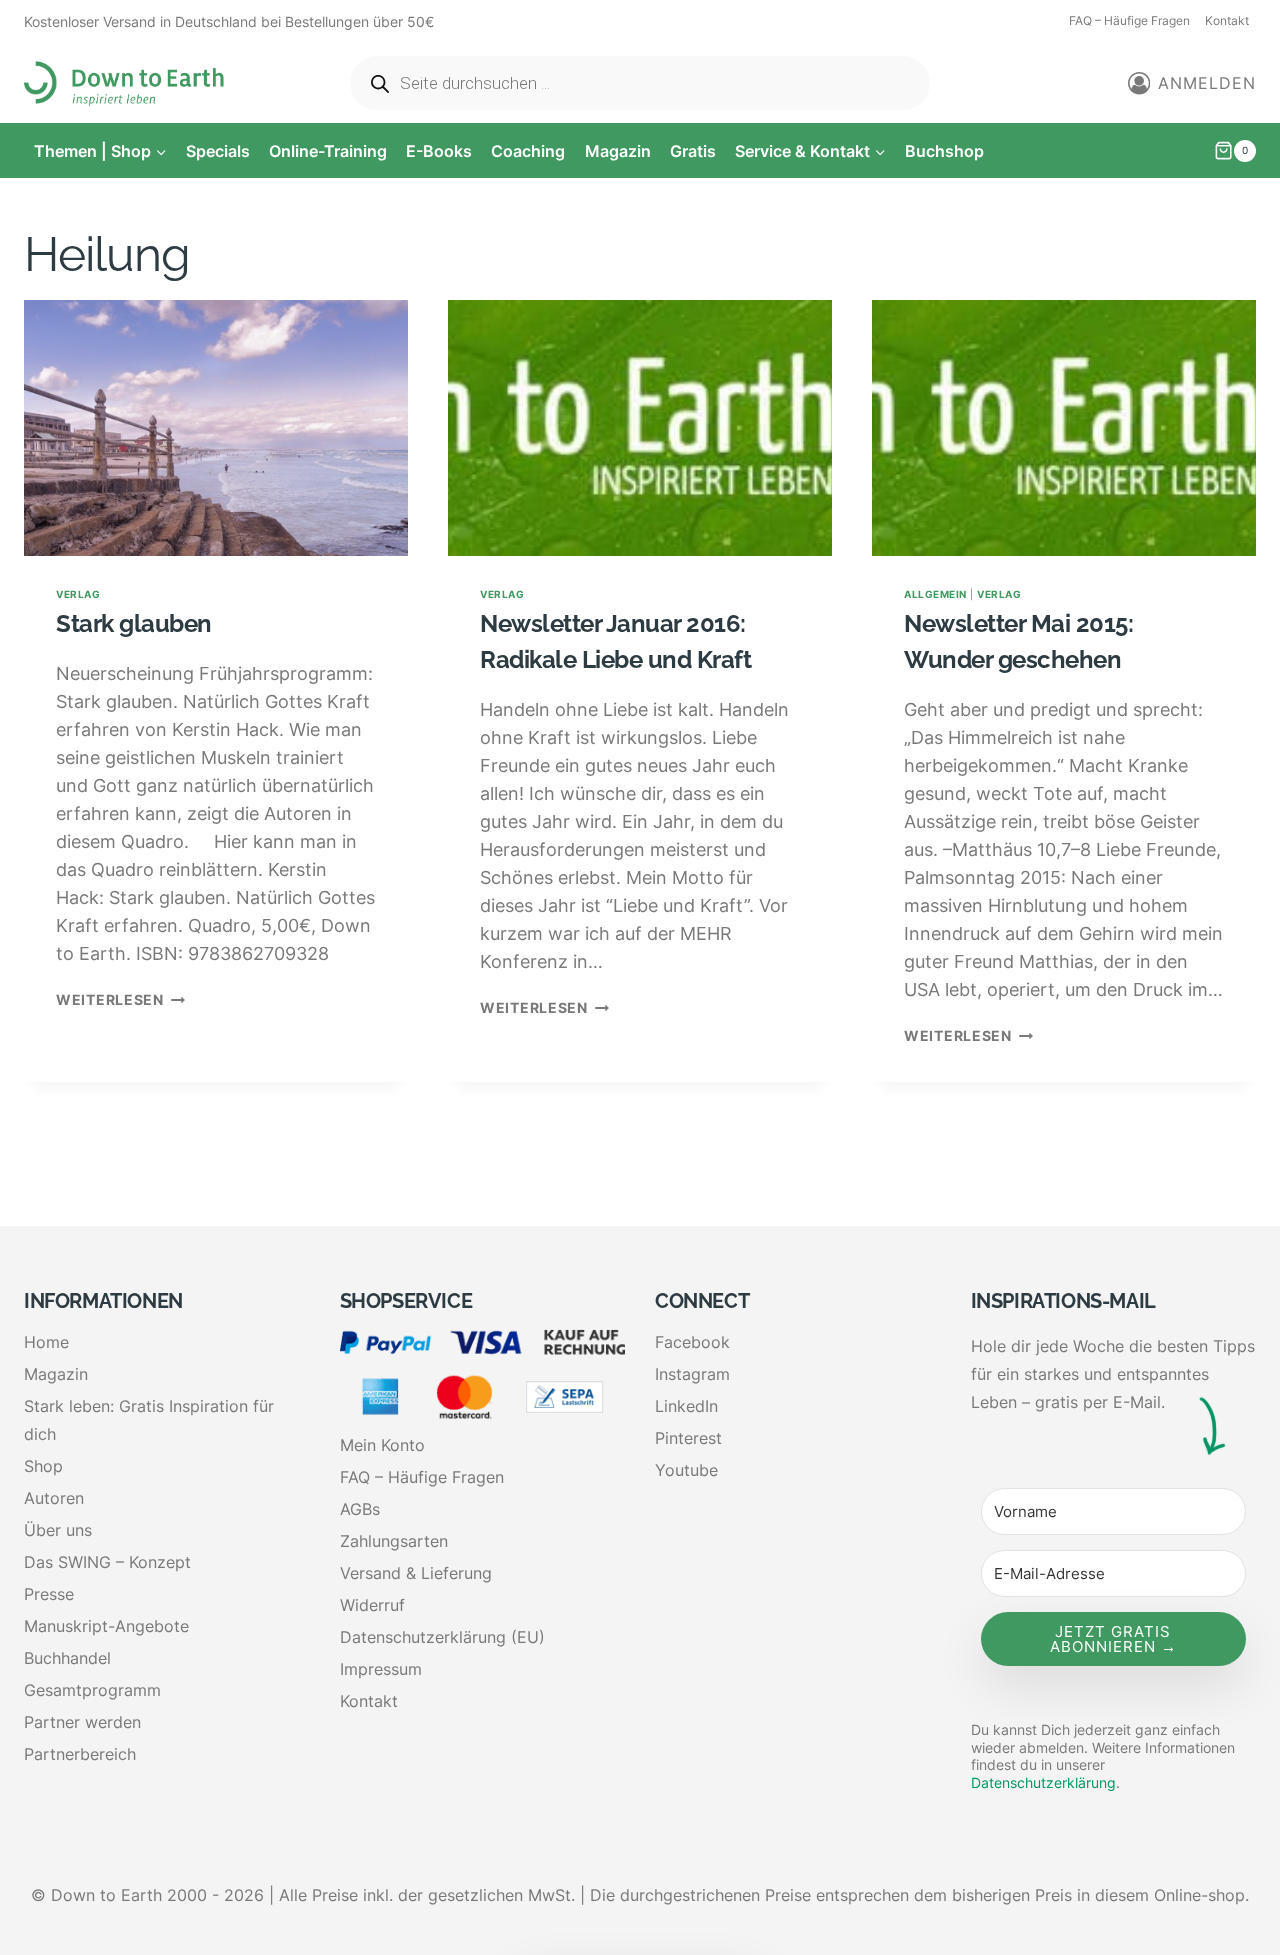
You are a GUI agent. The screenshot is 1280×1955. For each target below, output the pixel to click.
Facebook (692, 1342)
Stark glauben (134, 623)
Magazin (618, 151)
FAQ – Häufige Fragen (1129, 20)
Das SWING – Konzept (107, 1562)
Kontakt (1227, 20)
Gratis (693, 151)
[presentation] (216, 428)
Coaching (528, 151)
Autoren (54, 1498)
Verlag (78, 594)
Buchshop (944, 151)
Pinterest (688, 1438)
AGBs (360, 1509)
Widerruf (372, 1605)
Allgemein (935, 594)
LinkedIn (686, 1406)
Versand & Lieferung (416, 1573)
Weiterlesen (120, 999)
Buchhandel (67, 1658)
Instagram (692, 1374)
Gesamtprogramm (92, 1690)
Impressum (381, 1669)
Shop (43, 1466)
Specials (218, 151)
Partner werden (82, 1722)
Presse (49, 1594)
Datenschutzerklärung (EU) (442, 1637)
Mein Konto (382, 1445)
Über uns (58, 1530)
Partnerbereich (80, 1754)
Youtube (686, 1470)
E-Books (439, 151)
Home (46, 1342)
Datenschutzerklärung (1043, 1782)
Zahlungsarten (394, 1541)
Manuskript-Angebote (106, 1626)
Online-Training (328, 151)
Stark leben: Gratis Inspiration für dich (149, 1420)
